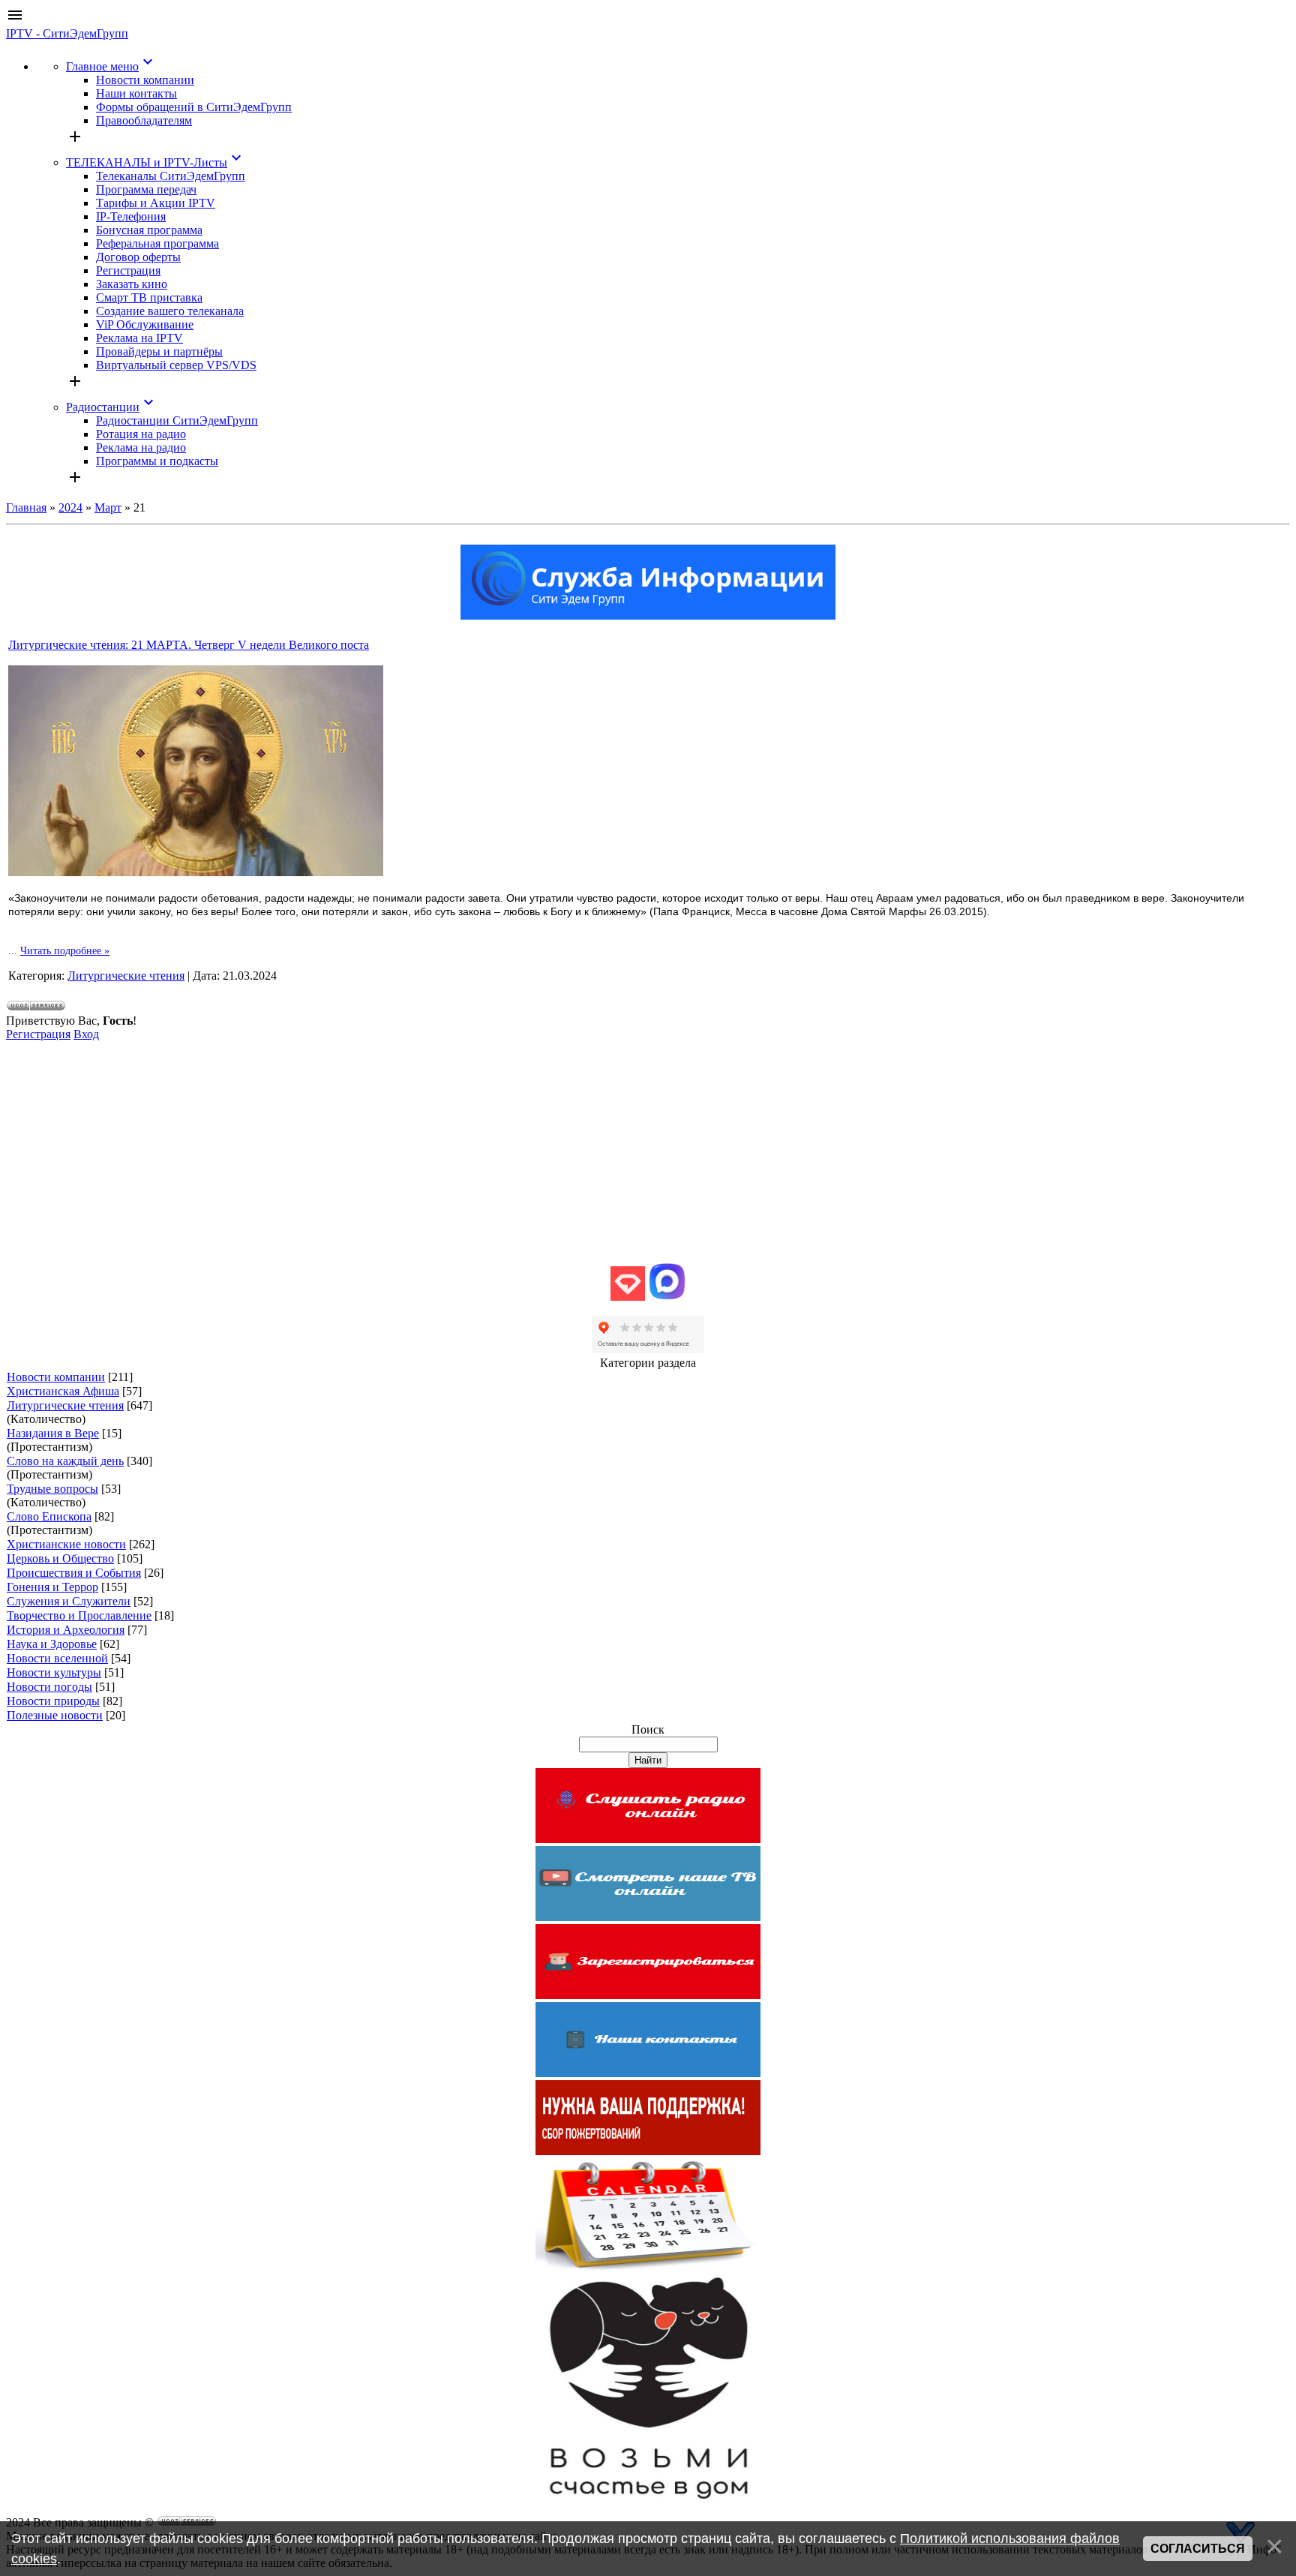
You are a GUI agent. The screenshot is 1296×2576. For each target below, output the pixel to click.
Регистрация (38, 1034)
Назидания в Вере (53, 1433)
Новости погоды (49, 1687)
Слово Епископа (49, 1516)
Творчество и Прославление (79, 1615)
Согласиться (1198, 2549)
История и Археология (66, 1630)
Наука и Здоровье (52, 1644)
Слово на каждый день (65, 1461)
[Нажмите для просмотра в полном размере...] (196, 872)
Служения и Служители (69, 1601)
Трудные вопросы (52, 1489)
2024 (70, 507)
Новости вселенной (57, 1658)
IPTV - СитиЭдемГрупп (67, 33)
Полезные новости (55, 1715)
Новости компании (56, 1377)
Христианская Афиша (63, 1391)
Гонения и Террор (52, 1587)
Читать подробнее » (65, 951)
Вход (86, 1034)
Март (108, 507)
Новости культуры (54, 1672)
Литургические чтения (126, 976)
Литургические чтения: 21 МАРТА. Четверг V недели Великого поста (189, 645)
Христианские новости (66, 1544)
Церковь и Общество (60, 1558)
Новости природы (53, 1701)
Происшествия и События (74, 1573)
